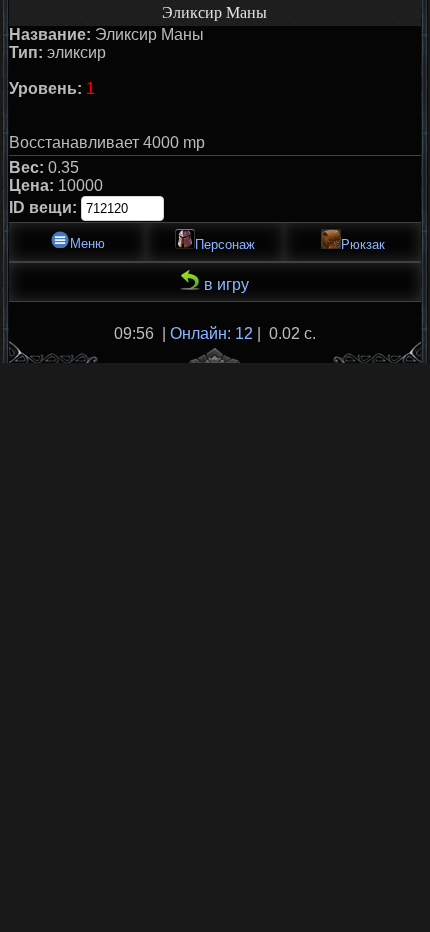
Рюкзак (363, 244)
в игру (224, 284)
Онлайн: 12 (211, 333)
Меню (87, 243)
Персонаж (225, 244)
